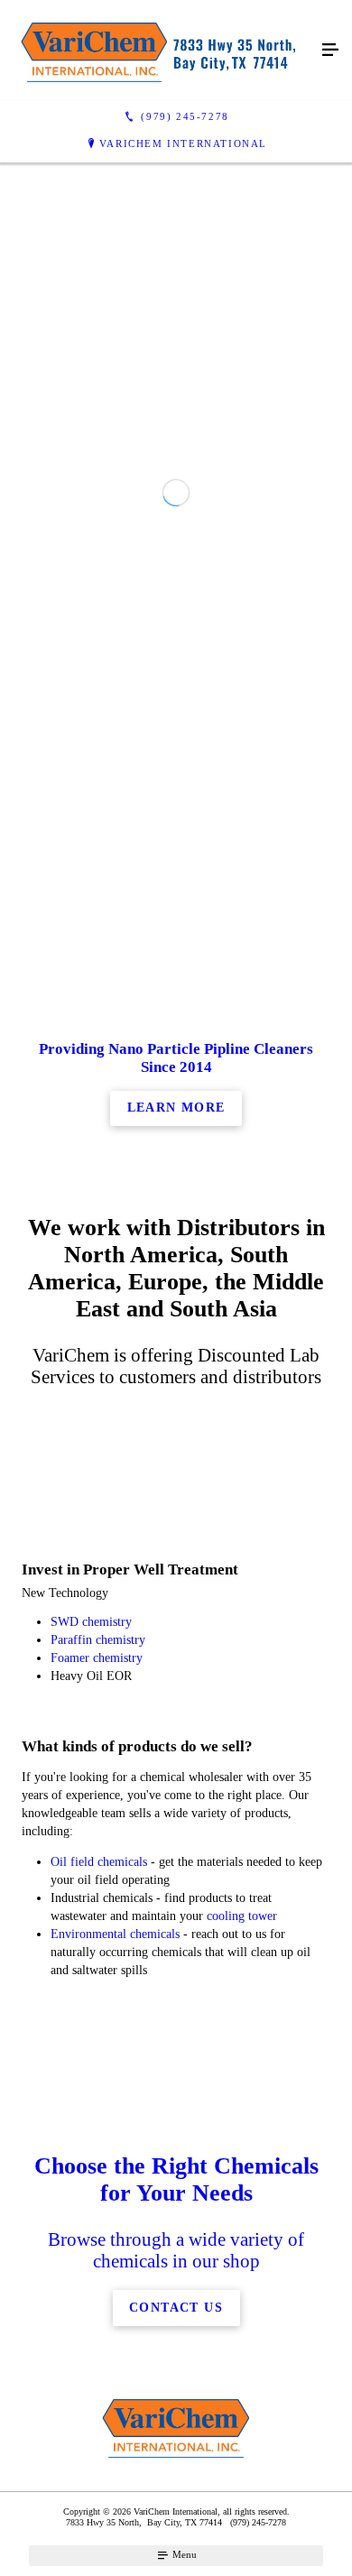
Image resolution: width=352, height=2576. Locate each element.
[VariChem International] (158, 51)
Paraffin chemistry (98, 1640)
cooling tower (242, 1916)
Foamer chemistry (97, 1658)
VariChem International (183, 143)
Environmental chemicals (115, 1934)
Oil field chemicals (99, 1862)
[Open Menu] (330, 51)
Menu (183, 2554)
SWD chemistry (91, 1622)
